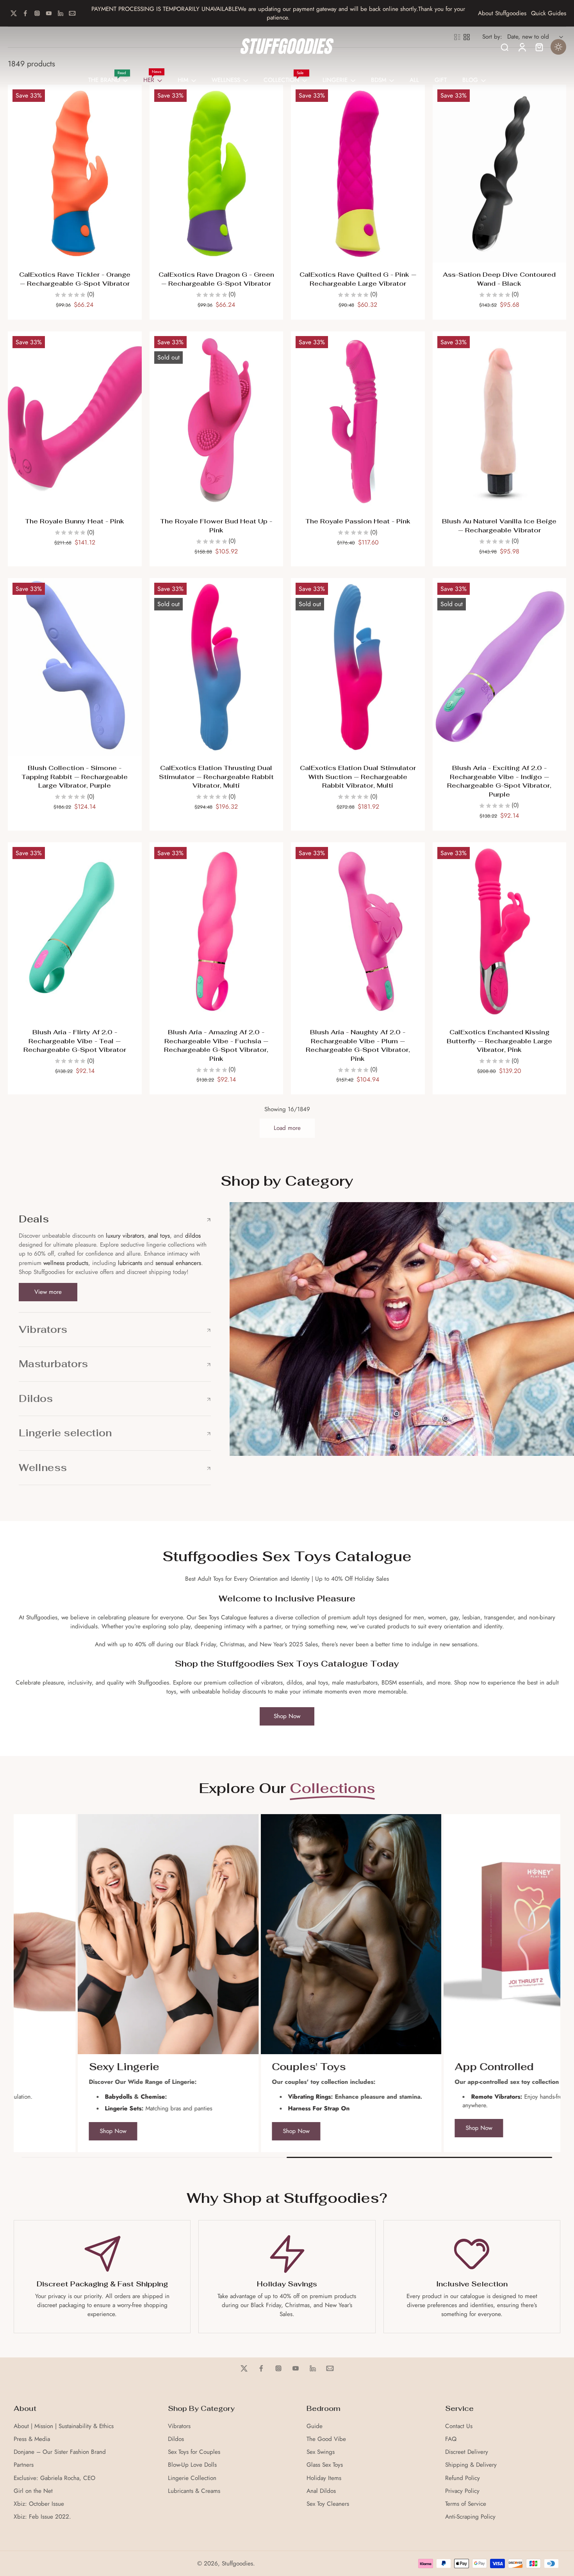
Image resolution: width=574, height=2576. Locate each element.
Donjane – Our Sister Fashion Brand (60, 2452)
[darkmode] (558, 47)
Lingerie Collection (192, 2478)
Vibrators (179, 2426)
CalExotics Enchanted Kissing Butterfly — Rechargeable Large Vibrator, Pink (499, 1041)
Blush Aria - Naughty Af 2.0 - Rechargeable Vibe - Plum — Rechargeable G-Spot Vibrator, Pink (358, 1045)
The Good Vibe (326, 2439)
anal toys (159, 1236)
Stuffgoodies (237, 2564)
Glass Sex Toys (325, 2465)
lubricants (130, 1263)
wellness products (66, 1263)
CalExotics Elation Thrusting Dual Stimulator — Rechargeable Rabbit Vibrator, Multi (216, 777)
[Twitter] (14, 13)
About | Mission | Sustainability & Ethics (64, 2426)
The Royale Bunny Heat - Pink (75, 521)
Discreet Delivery (467, 2452)
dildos (193, 1236)
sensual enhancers (178, 1263)
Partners (24, 2465)
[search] (504, 47)
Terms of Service (466, 2504)
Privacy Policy (462, 2491)
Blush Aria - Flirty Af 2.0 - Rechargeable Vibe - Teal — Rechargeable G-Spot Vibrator (75, 1041)
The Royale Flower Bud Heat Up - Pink (216, 526)
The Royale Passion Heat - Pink (358, 521)
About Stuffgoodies (502, 13)
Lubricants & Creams (194, 2491)
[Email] (72, 13)
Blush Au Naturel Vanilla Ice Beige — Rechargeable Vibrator (499, 526)
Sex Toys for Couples (194, 2452)
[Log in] (522, 47)
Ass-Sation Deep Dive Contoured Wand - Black (499, 279)
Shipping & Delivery (471, 2465)
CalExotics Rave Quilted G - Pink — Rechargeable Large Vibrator (358, 279)
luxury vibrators (124, 1236)
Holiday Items (324, 2478)
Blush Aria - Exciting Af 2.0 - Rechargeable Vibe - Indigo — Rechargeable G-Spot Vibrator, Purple (499, 781)
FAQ (451, 2439)
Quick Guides (549, 13)
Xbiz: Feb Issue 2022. (42, 2517)
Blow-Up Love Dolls (192, 2465)
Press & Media (32, 2439)
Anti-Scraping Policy (470, 2517)
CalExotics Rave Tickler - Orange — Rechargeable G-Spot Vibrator (75, 279)
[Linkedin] (61, 13)
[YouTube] (49, 13)
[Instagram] (37, 13)
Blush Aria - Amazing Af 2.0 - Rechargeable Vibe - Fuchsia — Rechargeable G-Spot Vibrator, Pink (216, 1045)
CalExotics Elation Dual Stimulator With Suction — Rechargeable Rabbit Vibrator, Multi (358, 777)
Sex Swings (321, 2452)
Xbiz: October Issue (39, 2504)
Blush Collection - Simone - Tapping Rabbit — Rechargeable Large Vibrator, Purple (75, 777)
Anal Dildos (321, 2491)
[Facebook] (25, 13)
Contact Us (459, 2426)
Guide (315, 2426)
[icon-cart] (539, 47)
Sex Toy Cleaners (328, 2504)
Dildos (176, 2439)
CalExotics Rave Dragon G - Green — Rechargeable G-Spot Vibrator (216, 279)
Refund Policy (463, 2478)
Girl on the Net (33, 2491)
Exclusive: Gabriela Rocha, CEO (54, 2478)
